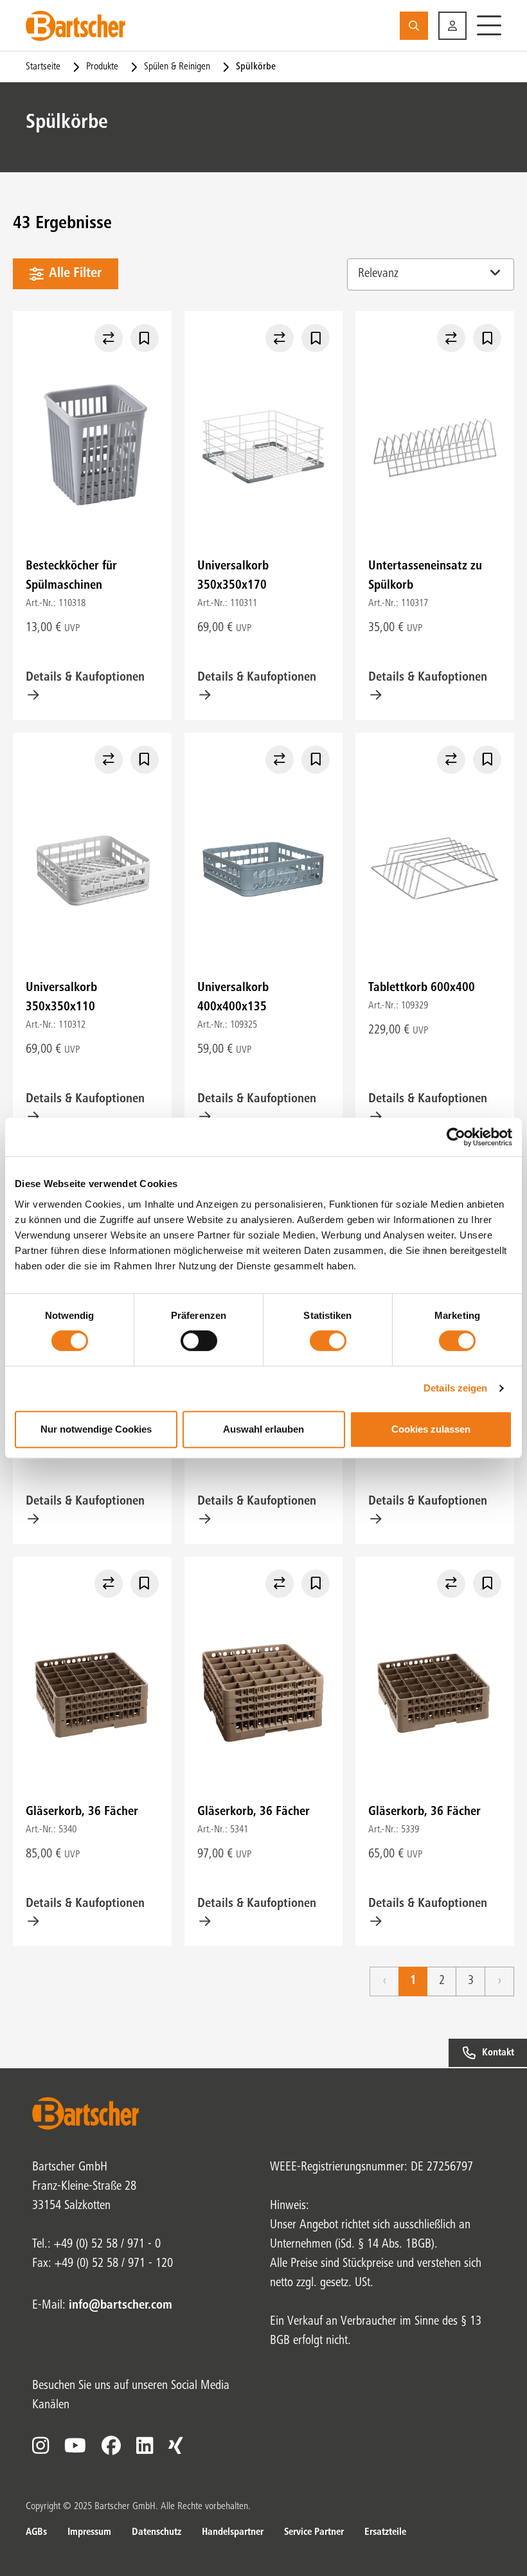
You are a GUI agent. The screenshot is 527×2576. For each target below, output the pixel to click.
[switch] (199, 1341)
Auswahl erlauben (263, 1429)
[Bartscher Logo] (76, 26)
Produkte (102, 67)
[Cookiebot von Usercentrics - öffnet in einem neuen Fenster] (456, 1137)
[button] (452, 26)
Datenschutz (156, 2532)
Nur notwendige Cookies (96, 1429)
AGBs (36, 2532)
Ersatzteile (385, 2532)
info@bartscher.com (121, 2306)
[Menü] (489, 26)
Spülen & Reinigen (177, 67)
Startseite (43, 67)
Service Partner (314, 2532)
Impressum (89, 2532)
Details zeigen (455, 1388)
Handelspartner (233, 2532)
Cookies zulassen (431, 1429)
